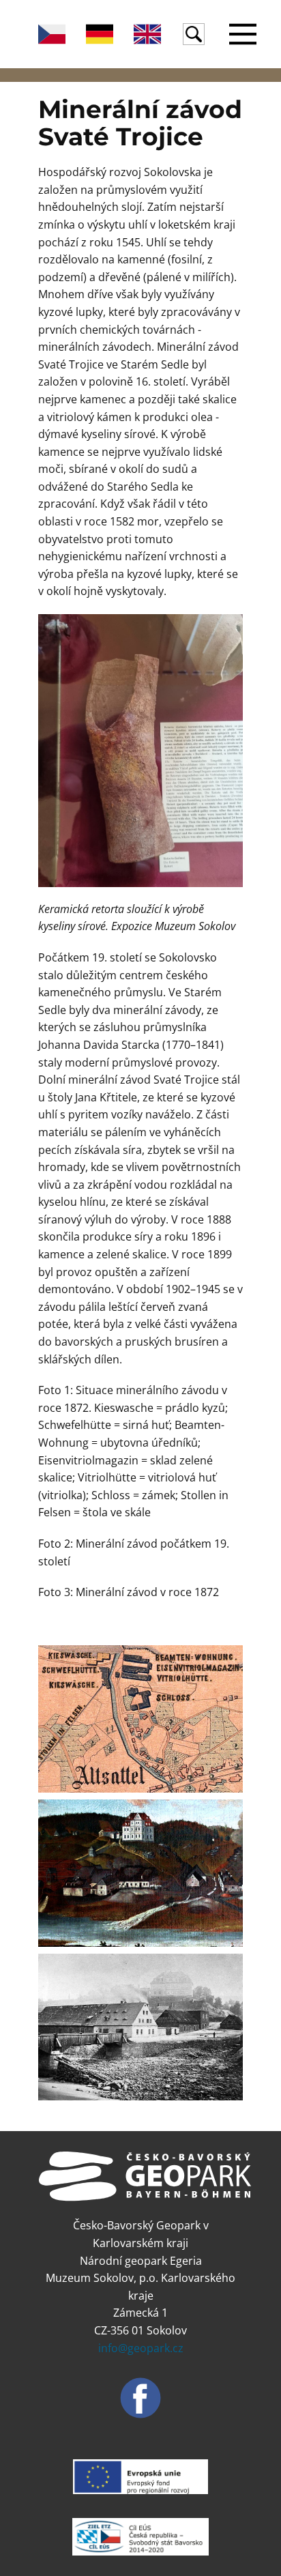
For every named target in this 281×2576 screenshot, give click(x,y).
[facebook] (140, 2398)
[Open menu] (243, 34)
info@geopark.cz (141, 2348)
